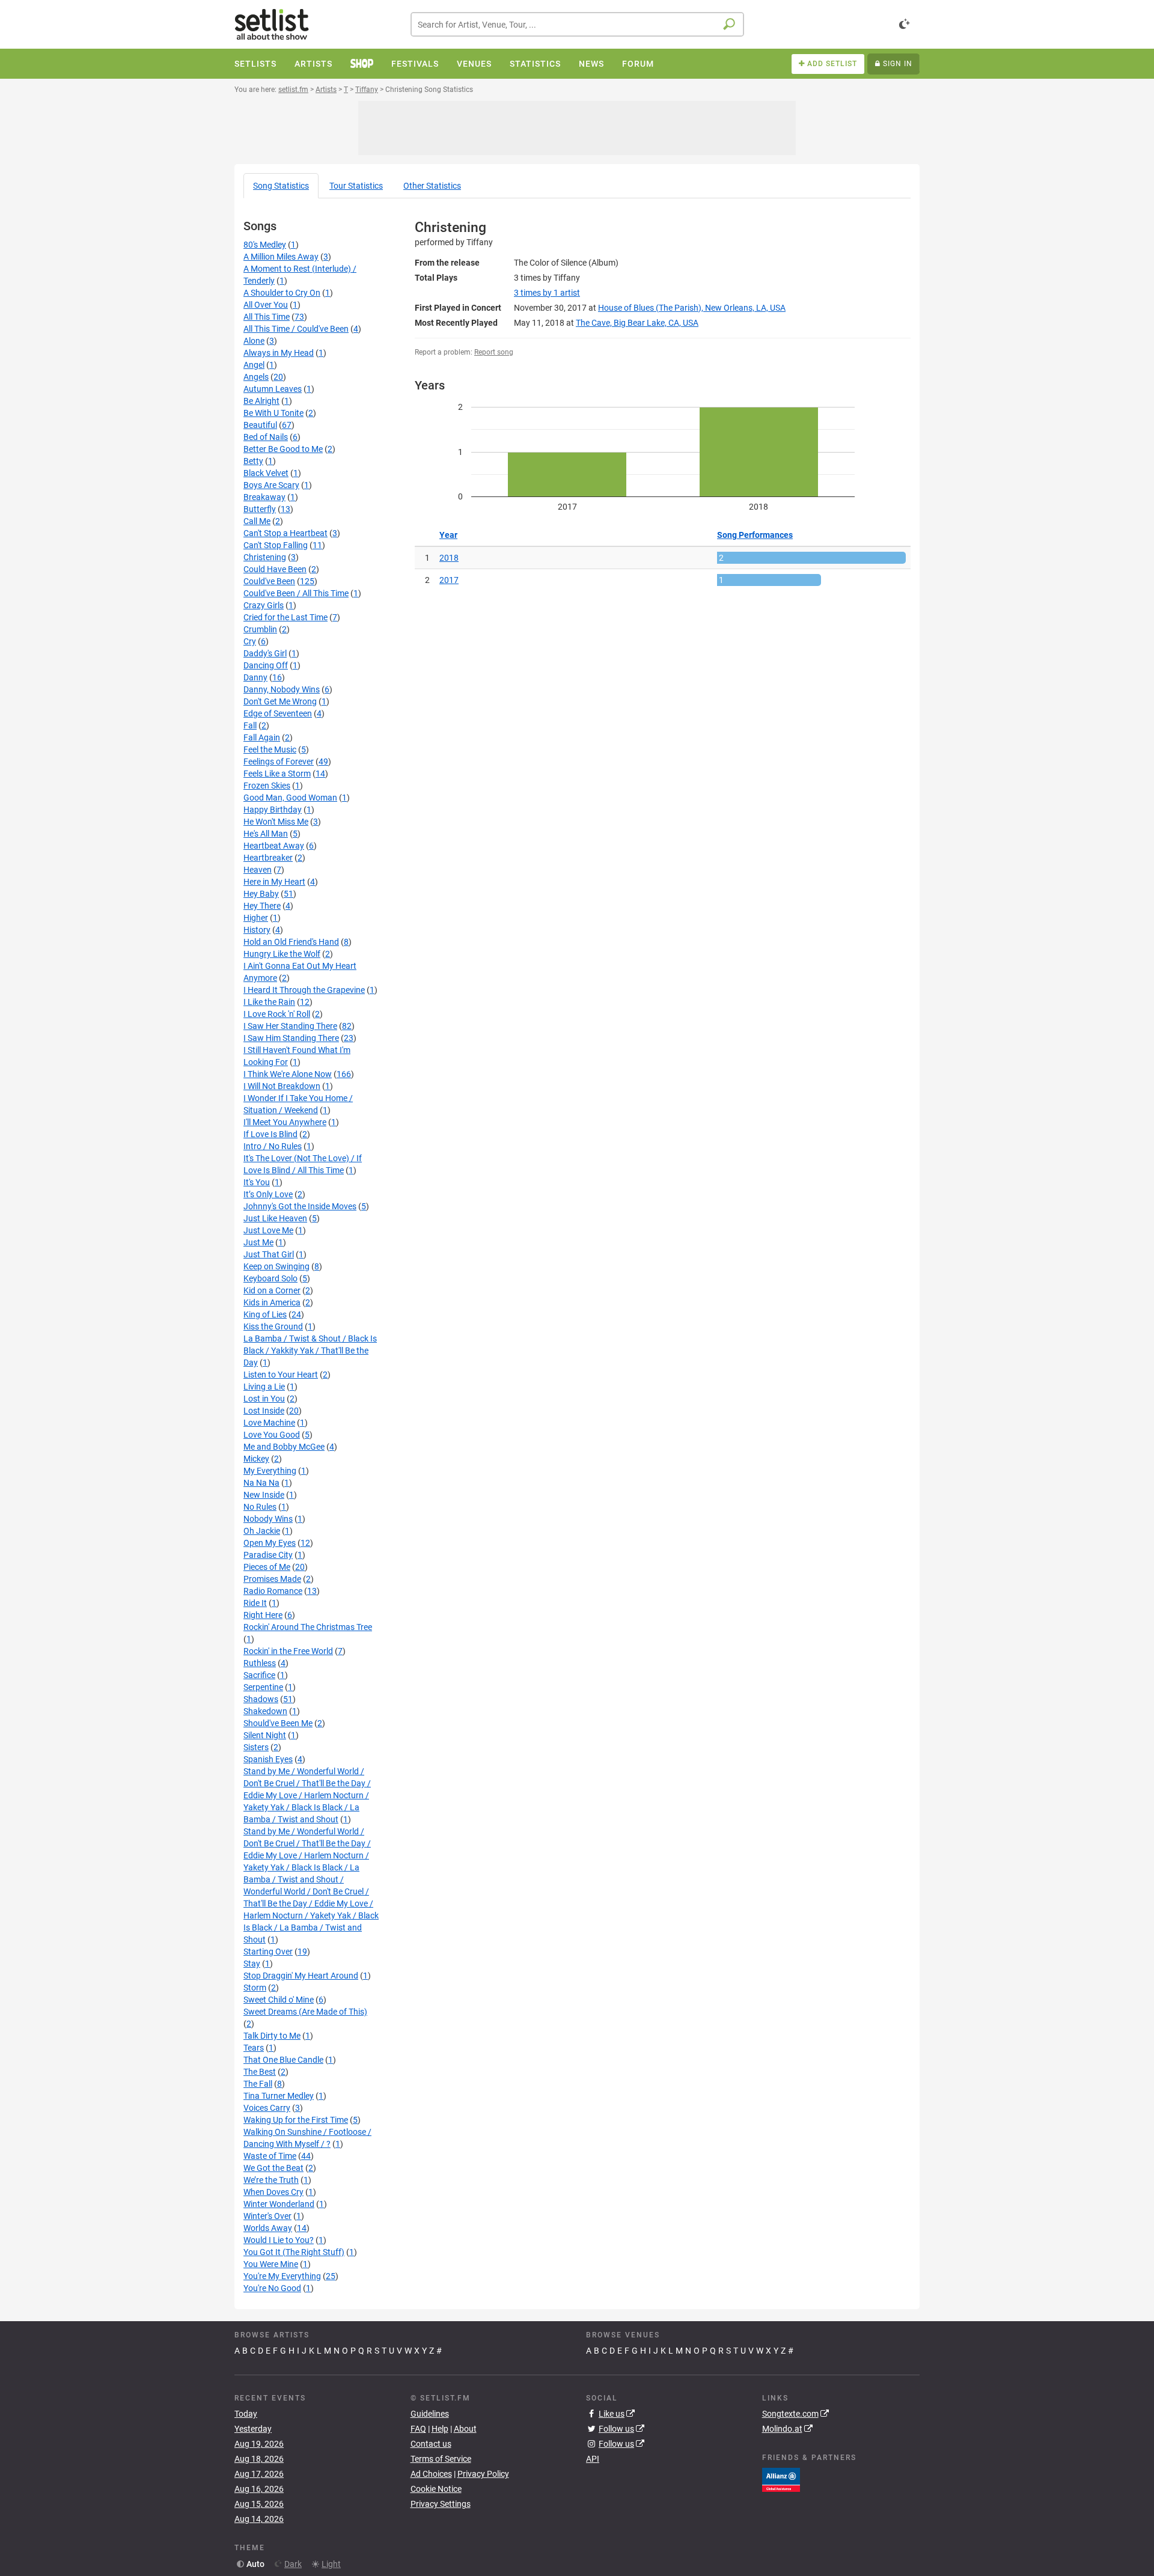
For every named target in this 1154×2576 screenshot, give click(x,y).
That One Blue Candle (283, 2060)
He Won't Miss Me (276, 822)
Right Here (263, 1615)
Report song (494, 352)
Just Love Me (268, 1230)
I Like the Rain (269, 1002)
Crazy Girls (264, 605)
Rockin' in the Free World (288, 1651)
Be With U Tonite (273, 413)
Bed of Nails (266, 437)
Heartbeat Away (274, 846)
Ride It (255, 1603)
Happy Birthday (273, 810)
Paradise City (268, 1555)
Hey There (262, 906)
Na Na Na (261, 1483)
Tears (254, 2048)
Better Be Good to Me (283, 449)
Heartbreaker (268, 858)
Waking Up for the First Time (296, 2120)
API (593, 2459)
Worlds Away (268, 2228)
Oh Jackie (262, 1531)
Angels (256, 377)
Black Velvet (266, 473)
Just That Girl (269, 1254)
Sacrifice (259, 1675)
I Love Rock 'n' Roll (277, 1014)
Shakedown (265, 1711)
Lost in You (264, 1399)
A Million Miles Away (281, 257)
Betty (253, 461)
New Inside (264, 1495)
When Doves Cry (273, 2192)
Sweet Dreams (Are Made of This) (305, 2012)
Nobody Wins (268, 1519)
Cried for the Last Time (285, 617)
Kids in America (272, 1302)
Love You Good (272, 1435)
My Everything (270, 1471)
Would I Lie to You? (279, 2240)
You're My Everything (282, 2276)
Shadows (261, 1699)
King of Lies (265, 1314)
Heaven (258, 870)
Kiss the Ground (273, 1326)
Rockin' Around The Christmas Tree (308, 1627)
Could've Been (269, 581)
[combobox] (577, 24)
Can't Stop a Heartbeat (285, 533)
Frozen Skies (267, 786)
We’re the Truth (271, 2180)
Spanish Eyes (268, 1759)
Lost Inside (264, 1411)
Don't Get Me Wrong (280, 701)
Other (432, 186)
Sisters (256, 1747)
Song (281, 186)
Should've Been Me (278, 1723)
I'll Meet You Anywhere (285, 1122)
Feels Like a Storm (277, 774)
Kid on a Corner (272, 1290)
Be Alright (261, 401)
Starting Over (268, 1952)
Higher (256, 918)
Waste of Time (270, 2156)
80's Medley (265, 245)
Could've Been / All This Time (296, 593)
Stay (252, 1964)
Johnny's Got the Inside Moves (300, 1206)
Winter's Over (267, 2216)
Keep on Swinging (276, 1266)
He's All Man (266, 834)
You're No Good (272, 2288)
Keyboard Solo (270, 1278)
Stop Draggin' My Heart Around (301, 1976)
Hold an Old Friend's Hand (291, 942)
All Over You (266, 305)
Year (448, 535)
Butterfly (260, 509)
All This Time (267, 317)
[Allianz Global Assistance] (781, 2479)
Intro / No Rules (273, 1146)
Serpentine (263, 1687)
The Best (260, 2072)
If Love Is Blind (270, 1134)
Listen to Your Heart (281, 1375)
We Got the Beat (273, 2168)
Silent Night (265, 1735)
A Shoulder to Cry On (282, 293)
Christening (265, 557)
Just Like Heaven (275, 1218)
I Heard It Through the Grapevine (304, 990)
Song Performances (755, 535)
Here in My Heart (274, 882)
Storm (255, 1988)
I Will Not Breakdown (282, 1086)
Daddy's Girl (265, 653)
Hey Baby (261, 894)
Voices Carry (267, 2108)
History (257, 930)
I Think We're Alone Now (288, 1074)
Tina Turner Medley (279, 2096)
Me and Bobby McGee (284, 1447)
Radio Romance (273, 1591)
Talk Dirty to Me (272, 2036)
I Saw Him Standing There (291, 1038)
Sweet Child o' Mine (279, 2000)
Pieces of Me (267, 1567)
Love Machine (269, 1423)
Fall (250, 725)
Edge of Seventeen (278, 713)
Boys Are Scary (271, 485)
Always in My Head (279, 353)
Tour (356, 186)
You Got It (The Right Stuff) (294, 2252)
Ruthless (260, 1663)
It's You (257, 1182)
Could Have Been (275, 569)
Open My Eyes (270, 1543)
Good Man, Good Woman (290, 798)
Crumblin (260, 629)
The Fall (258, 2084)
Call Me (257, 521)
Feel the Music (270, 749)
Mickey (256, 1459)
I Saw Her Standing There (290, 1026)
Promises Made (272, 1579)
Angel (254, 365)
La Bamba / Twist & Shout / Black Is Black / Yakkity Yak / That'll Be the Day (310, 1351)
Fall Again (262, 737)
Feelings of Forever (279, 762)
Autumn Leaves (273, 389)
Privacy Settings (441, 2504)
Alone (254, 341)
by (547, 293)
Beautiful (260, 425)
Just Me (258, 1242)
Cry (250, 641)
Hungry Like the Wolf (282, 954)
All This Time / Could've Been (296, 329)
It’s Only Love (268, 1194)
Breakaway (264, 497)
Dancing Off (266, 665)
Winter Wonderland (279, 2204)
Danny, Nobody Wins (282, 689)
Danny (255, 677)
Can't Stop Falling (276, 545)
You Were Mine (271, 2264)
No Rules (260, 1507)
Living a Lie (264, 1387)
